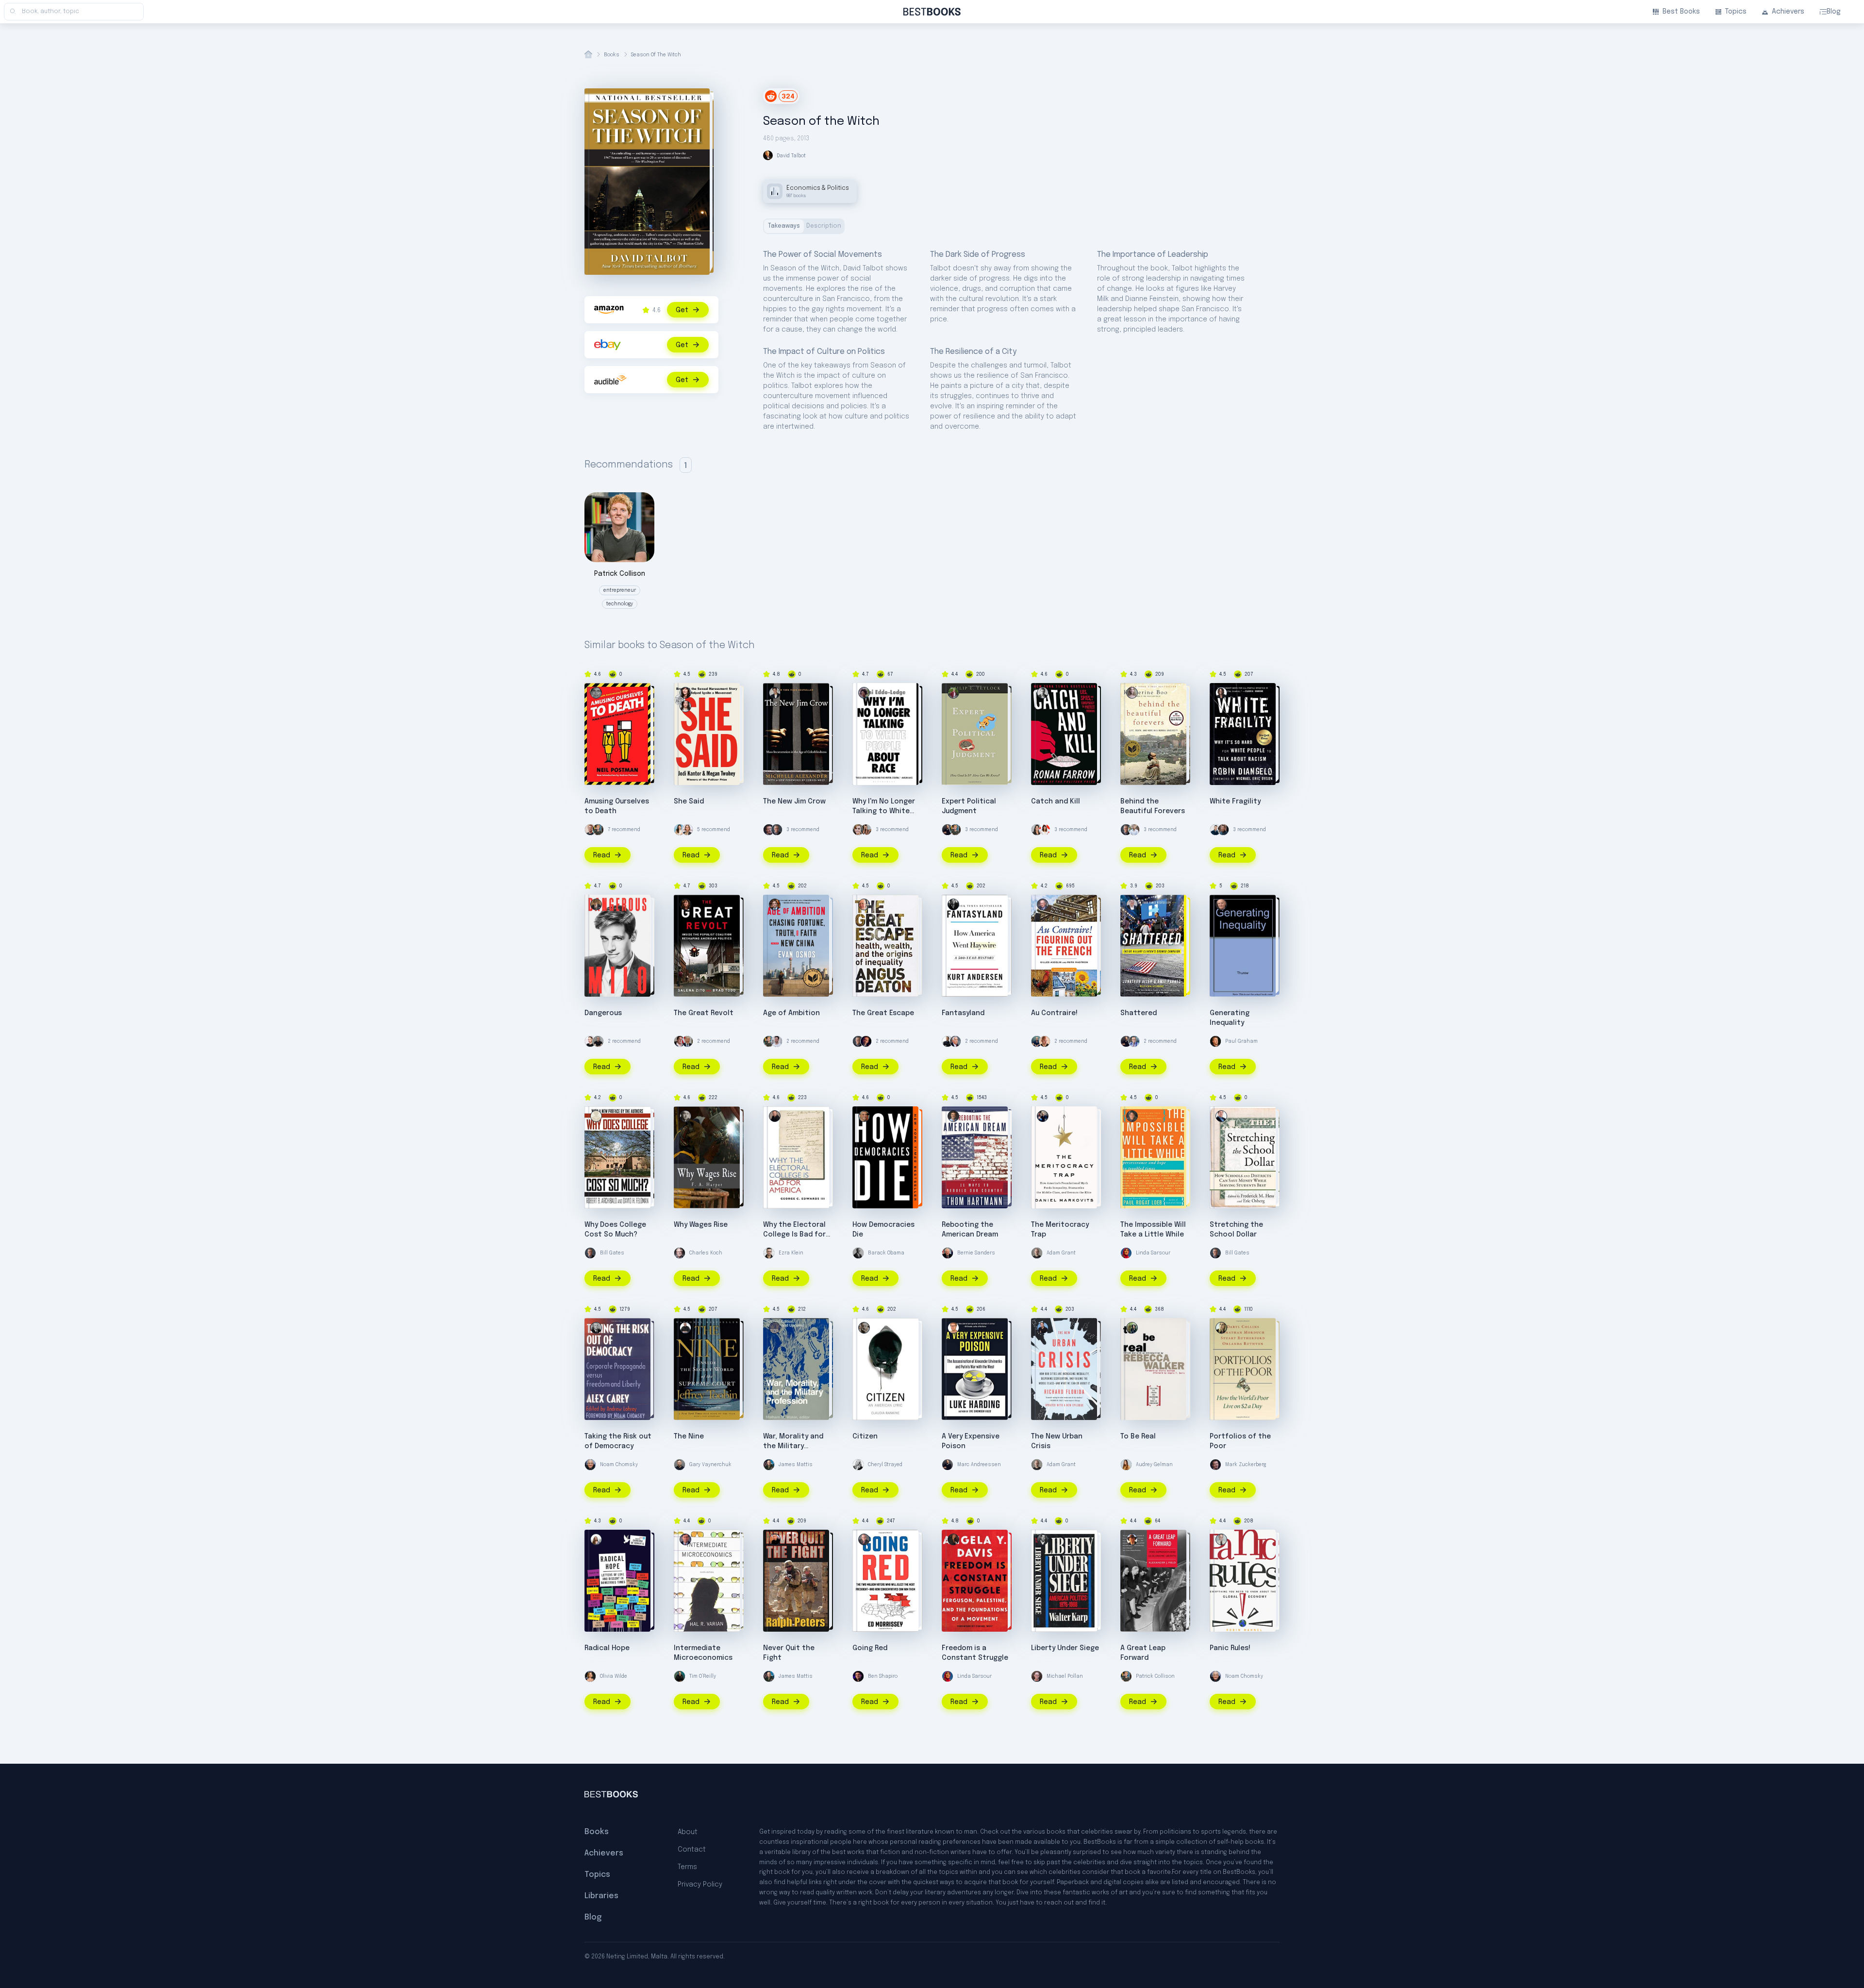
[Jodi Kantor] (685, 706)
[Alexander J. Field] (1132, 1539)
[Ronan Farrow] (1043, 693)
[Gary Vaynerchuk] (680, 1465)
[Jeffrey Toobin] (685, 1328)
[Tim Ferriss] (1037, 1041)
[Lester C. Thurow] (1221, 904)
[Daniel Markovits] (1043, 1116)
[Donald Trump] (687, 1041)
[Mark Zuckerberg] (769, 830)
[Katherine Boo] (1132, 693)
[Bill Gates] (777, 830)
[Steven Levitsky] (864, 1116)
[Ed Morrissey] (864, 1539)
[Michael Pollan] (1037, 1676)
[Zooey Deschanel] (1045, 830)
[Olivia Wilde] (590, 1676)
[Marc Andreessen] (948, 830)
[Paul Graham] (1215, 1041)
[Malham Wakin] (775, 1328)
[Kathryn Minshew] (680, 830)
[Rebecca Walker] (1132, 1328)
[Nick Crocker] (777, 1041)
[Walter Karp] (1043, 1539)
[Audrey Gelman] (1126, 1465)
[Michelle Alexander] (775, 693)
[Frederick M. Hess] (1221, 1116)
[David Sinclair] (948, 1041)
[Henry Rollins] (598, 1041)
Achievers (1788, 12)
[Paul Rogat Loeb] (1132, 1116)
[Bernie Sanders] (948, 1253)
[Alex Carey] (596, 1328)
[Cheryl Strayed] (858, 1465)
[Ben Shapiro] (858, 1676)
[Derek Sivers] (1045, 1041)
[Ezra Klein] (769, 1253)
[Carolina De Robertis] (596, 1539)
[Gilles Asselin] (1043, 904)
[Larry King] (1134, 1041)
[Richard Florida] (1043, 1328)
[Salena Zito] (685, 904)
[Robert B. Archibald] (596, 1116)
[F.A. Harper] (685, 1116)
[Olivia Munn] (1037, 830)
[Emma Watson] (858, 830)
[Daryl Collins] (1221, 1328)
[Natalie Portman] (687, 830)
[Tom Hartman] (953, 1116)
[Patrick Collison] (598, 830)
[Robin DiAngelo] (1221, 693)
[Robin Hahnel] (1221, 1539)
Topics (1736, 12)
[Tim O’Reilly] (680, 1676)
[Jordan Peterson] (866, 1041)
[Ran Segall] (1215, 830)
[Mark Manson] (1134, 830)
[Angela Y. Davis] (953, 1539)
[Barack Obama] (858, 1253)
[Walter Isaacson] (955, 1041)
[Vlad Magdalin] (1223, 830)
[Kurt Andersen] (953, 904)
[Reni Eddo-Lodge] (864, 693)
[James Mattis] (769, 1465)
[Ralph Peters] (775, 1539)
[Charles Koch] (680, 1253)
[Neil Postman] (596, 693)
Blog (1834, 12)
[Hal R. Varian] (685, 1539)
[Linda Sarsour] (1126, 1253)
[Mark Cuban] (680, 1041)
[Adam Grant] (1037, 1253)
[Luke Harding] (953, 1328)
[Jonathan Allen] (1132, 904)
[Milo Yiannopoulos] (596, 904)
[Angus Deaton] (864, 904)
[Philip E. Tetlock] (953, 693)
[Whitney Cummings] (590, 1041)
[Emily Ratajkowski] (866, 830)
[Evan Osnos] (775, 904)
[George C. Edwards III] (775, 1116)
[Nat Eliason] (590, 830)
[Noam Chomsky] (590, 1465)
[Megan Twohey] (685, 693)
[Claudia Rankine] (864, 1328)
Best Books (1681, 12)
